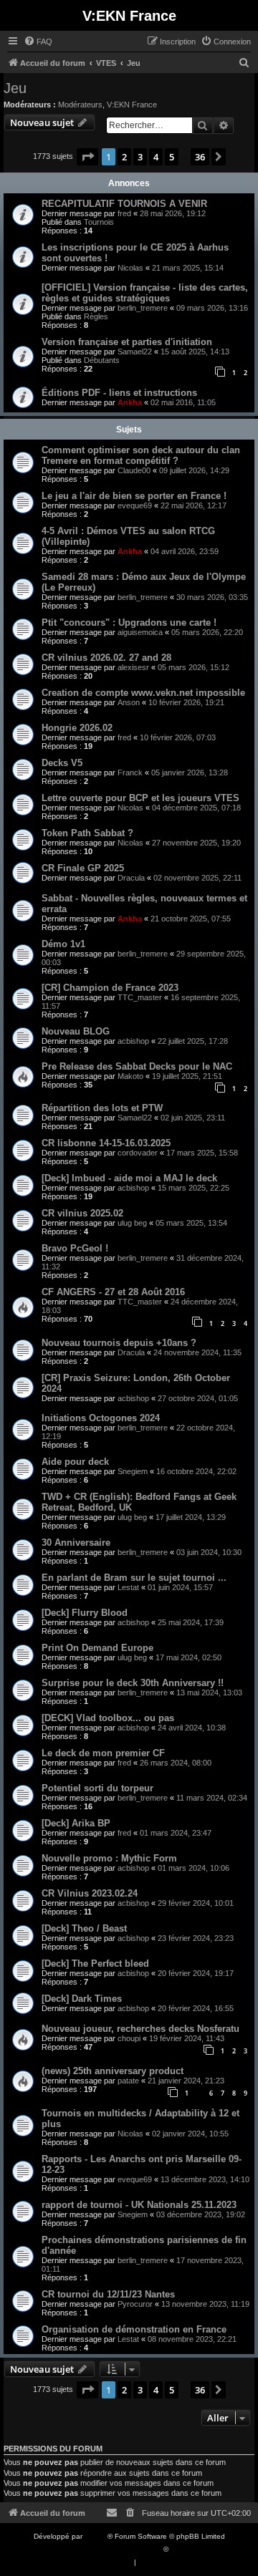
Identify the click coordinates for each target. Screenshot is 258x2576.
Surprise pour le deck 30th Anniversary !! (133, 1683)
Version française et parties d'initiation (127, 342)
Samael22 (135, 352)
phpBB (96, 2536)
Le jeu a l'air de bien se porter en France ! (134, 496)
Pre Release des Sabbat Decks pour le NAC (137, 1066)
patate (128, 2081)
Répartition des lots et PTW (102, 1108)
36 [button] (200, 157)
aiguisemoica (140, 632)
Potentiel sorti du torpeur (97, 1788)
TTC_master (140, 997)
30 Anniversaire (76, 1543)
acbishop (133, 1041)
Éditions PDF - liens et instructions (119, 393)
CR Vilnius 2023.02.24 (90, 1893)
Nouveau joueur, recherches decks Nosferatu (140, 2029)
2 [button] (124, 157)
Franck (130, 773)
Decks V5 (62, 763)
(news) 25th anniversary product (113, 2071)
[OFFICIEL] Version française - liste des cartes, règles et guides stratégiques (145, 293)
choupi (129, 2038)
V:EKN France (132, 105)
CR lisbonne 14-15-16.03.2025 (106, 1143)
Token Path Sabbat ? (87, 833)
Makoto (130, 1076)
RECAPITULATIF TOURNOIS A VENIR (124, 204)
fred (124, 213)
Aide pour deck (75, 1462)
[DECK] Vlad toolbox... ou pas (108, 1718)
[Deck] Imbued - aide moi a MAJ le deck (129, 1178)
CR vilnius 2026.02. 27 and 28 (106, 658)
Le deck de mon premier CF (103, 1753)
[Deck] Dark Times (82, 1999)
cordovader (138, 1153)
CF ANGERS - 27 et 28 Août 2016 (113, 1292)
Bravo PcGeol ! (75, 1248)
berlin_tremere (143, 308)
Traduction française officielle (113, 2549)
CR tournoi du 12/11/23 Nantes (108, 2294)
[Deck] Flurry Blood (85, 1613)
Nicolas (130, 268)
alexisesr (133, 667)
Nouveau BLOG (76, 1031)
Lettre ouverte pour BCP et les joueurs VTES (140, 798)
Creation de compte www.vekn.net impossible (143, 693)
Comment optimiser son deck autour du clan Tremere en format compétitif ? (141, 455)
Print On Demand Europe (97, 1648)
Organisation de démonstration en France (134, 2329)
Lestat (128, 1587)
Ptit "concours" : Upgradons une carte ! (129, 623)
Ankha (130, 402)
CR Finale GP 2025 (83, 868)
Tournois (99, 222)
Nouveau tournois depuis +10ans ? (119, 1343)
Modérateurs (80, 105)
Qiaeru (182, 2549)
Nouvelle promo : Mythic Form (109, 1858)
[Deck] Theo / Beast (84, 1928)
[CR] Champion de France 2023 (110, 988)
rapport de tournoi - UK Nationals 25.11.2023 (139, 2205)
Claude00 (134, 470)
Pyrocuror (135, 2304)
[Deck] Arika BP (76, 1823)
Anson (129, 702)
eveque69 (135, 505)
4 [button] (156, 157)
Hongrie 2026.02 (77, 728)
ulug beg (132, 1223)
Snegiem (133, 1471)
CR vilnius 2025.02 (82, 1213)
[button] (87, 157)
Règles (96, 316)
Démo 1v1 (63, 944)
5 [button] (172, 157)
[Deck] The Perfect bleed (95, 1964)
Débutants (102, 360)
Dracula (131, 878)
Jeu (15, 88)
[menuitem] (38, 42)
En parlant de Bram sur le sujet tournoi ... (134, 1578)
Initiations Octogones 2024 (101, 1418)
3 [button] (140, 157)
